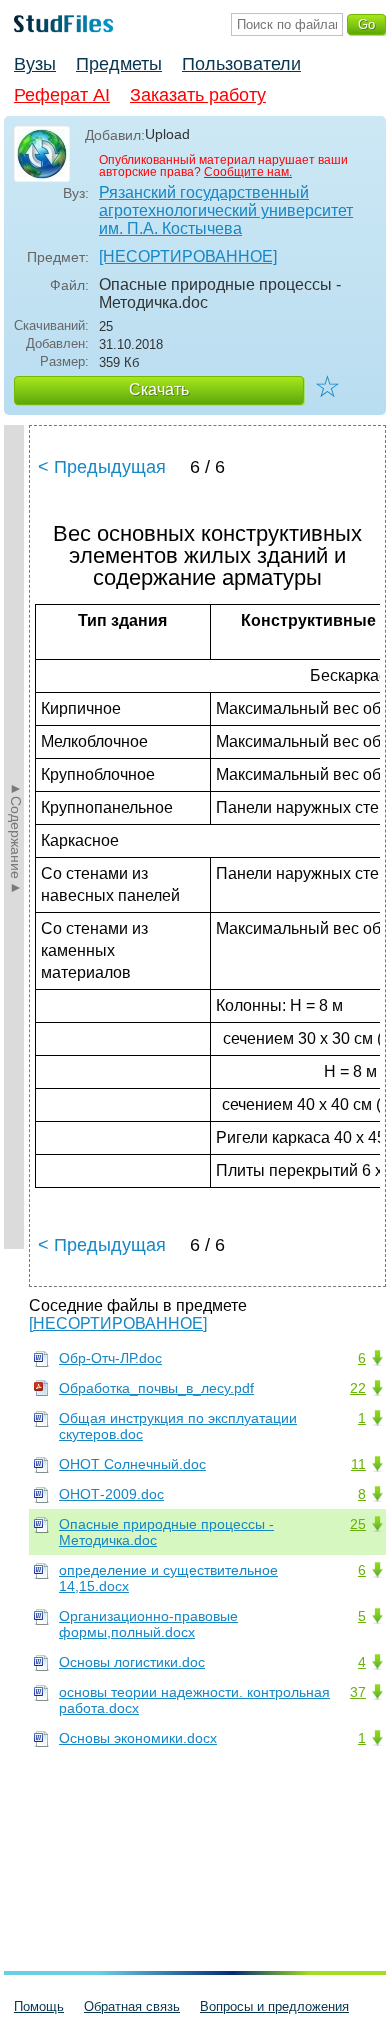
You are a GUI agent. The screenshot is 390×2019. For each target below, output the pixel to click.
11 (358, 1464)
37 (358, 1692)
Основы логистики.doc (132, 1662)
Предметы (119, 64)
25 (358, 1524)
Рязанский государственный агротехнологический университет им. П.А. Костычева (226, 210)
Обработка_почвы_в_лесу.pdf (156, 1388)
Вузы (35, 64)
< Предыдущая (102, 467)
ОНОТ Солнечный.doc (132, 1464)
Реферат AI (62, 95)
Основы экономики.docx (138, 1738)
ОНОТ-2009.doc (111, 1494)
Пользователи (241, 64)
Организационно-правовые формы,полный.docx (148, 1624)
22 (358, 1388)
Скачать (159, 389)
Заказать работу (198, 95)
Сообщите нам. (248, 172)
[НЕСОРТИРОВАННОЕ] (188, 256)
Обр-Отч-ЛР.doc (110, 1358)
